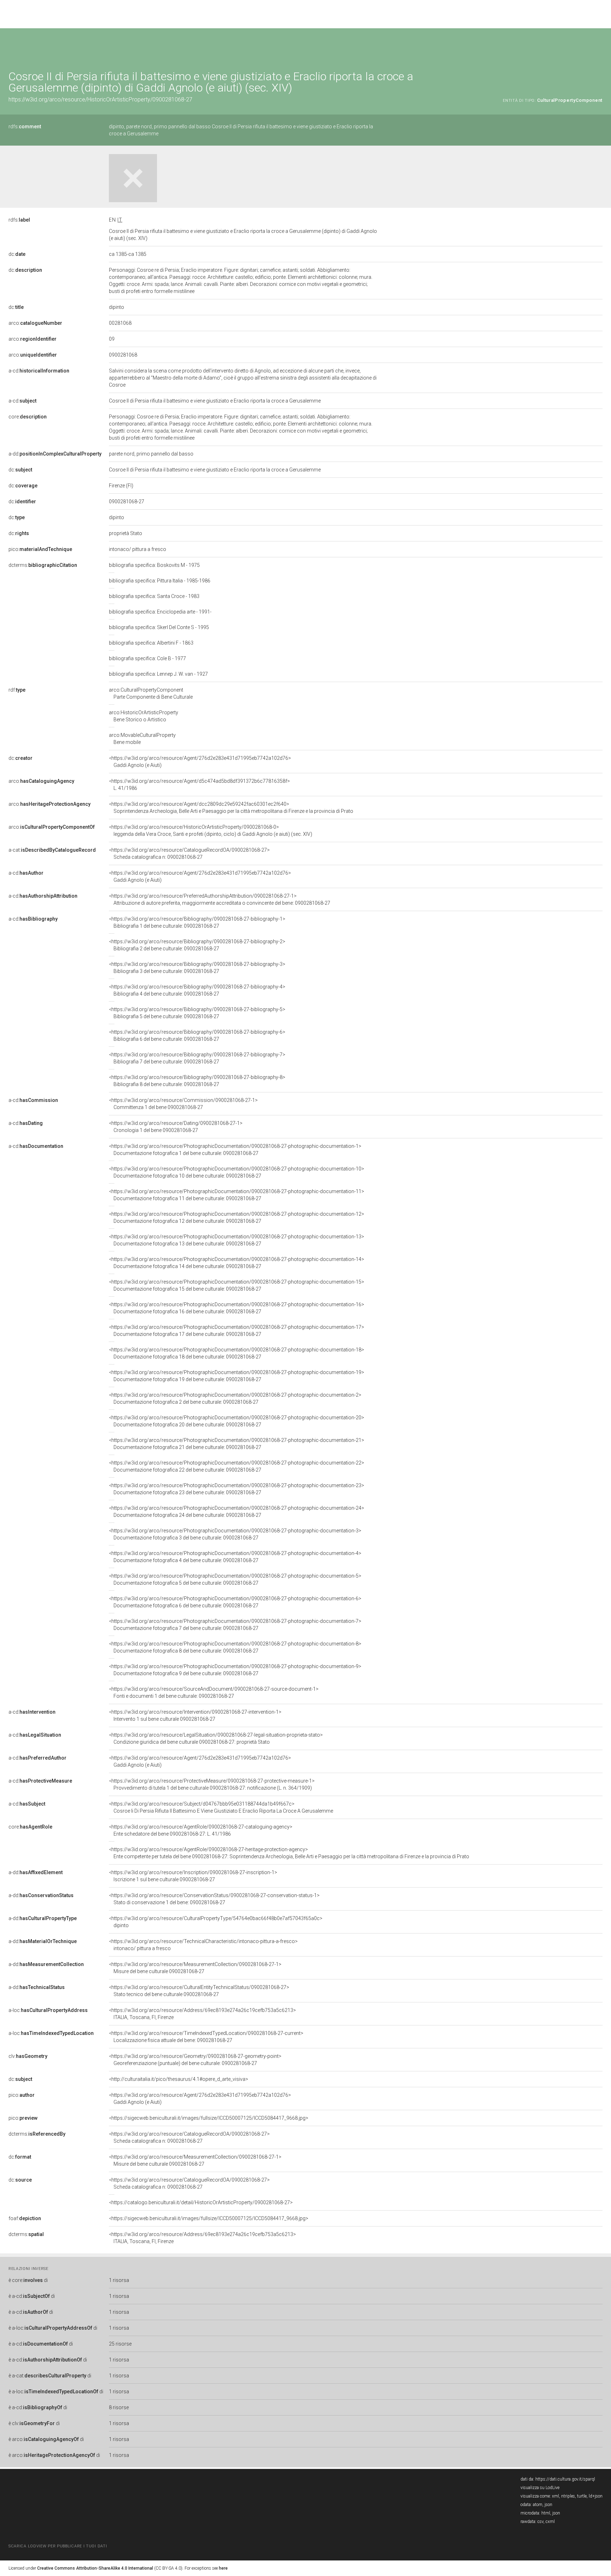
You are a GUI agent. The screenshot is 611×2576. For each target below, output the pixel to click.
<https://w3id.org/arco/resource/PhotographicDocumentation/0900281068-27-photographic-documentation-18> (237, 1353)
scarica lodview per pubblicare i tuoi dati (58, 2546)
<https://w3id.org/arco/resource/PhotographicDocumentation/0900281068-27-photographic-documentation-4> (235, 1557)
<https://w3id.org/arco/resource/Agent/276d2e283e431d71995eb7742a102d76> (200, 762)
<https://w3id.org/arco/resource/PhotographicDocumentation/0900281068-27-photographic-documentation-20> (237, 1421)
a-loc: (48, 2010)
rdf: (17, 690)
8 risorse (119, 2407)
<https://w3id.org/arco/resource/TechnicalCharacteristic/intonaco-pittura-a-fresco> (203, 1945)
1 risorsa (119, 2280)
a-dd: (55, 454)
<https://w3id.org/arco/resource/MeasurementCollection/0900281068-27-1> (195, 1968)
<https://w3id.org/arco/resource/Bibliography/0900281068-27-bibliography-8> (197, 1081)
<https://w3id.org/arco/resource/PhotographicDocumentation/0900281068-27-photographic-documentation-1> (235, 1150)
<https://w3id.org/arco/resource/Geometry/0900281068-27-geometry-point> (195, 2060)
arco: (35, 323)
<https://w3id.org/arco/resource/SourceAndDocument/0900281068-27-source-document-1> (214, 1692)
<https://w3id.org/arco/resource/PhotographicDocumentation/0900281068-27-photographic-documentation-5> (235, 1579)
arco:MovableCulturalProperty (142, 739)
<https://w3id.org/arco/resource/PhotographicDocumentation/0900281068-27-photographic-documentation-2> (235, 1398)
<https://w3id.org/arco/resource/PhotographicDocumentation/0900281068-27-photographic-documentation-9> (235, 1670)
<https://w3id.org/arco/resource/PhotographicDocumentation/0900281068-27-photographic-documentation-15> (237, 1285)
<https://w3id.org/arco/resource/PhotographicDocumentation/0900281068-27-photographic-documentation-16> (237, 1308)
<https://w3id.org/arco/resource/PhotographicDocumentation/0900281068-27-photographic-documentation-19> (237, 1376)
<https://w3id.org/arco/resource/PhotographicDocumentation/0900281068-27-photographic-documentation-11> (237, 1195)
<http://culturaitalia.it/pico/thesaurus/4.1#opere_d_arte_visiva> (179, 2079)
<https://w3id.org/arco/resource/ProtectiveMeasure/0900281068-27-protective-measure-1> (212, 1784)
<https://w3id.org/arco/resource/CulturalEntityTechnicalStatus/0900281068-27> (199, 1991)
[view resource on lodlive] (599, 46)
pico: (40, 549)
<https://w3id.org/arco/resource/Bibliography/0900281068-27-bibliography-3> (197, 968)
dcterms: (43, 565)
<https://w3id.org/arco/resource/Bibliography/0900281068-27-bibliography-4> (197, 990)
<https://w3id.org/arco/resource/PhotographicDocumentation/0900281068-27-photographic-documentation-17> (237, 1331)
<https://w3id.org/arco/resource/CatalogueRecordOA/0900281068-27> (189, 853)
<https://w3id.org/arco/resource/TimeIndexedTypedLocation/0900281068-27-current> (206, 2037)
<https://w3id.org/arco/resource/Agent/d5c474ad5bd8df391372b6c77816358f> (199, 785)
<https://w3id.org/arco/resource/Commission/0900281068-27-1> (183, 1104)
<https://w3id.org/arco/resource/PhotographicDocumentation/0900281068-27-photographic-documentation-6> (235, 1602)
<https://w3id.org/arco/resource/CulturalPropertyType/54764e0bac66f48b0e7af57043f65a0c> (216, 1922)
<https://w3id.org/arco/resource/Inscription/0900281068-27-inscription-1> (193, 1876)
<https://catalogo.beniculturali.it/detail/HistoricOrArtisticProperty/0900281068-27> (201, 2202)
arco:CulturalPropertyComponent (151, 693)
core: (28, 417)
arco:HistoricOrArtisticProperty (144, 716)
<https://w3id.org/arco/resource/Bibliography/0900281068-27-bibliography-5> (197, 1013)
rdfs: (25, 127)
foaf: (25, 2218)
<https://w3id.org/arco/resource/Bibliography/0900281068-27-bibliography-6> (197, 1035)
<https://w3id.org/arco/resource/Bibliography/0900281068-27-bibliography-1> (197, 922)
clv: (28, 2056)
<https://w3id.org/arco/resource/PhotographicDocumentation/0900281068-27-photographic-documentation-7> (235, 1625)
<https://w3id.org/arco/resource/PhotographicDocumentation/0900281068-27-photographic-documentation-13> (237, 1240)
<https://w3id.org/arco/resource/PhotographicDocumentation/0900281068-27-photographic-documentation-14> (237, 1263)
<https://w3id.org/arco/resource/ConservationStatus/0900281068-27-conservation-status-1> (214, 1899)
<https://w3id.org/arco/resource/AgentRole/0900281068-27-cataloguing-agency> (201, 1830)
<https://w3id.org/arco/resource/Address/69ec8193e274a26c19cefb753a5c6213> (202, 2014)
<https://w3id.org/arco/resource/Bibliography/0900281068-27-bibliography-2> (197, 945)
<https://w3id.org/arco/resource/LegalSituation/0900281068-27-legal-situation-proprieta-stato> (216, 1738)
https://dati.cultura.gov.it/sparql (565, 2479)
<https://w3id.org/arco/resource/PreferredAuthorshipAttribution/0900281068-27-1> (220, 899)
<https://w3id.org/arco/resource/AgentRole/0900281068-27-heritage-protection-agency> (289, 1853)
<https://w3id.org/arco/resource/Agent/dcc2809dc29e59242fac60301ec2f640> (231, 808)
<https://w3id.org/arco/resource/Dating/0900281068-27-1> (176, 1127)
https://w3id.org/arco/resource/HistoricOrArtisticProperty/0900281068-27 (100, 99)
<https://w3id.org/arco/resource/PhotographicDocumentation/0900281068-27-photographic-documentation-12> (237, 1217)
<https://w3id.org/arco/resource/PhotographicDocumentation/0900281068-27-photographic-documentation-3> (235, 1534)
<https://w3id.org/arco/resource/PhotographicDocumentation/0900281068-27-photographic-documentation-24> (237, 1512)
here (223, 2568)
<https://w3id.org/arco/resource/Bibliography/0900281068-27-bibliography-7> (197, 1058)
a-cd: (39, 371)
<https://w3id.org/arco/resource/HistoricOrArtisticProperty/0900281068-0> (211, 831)
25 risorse (120, 2344)
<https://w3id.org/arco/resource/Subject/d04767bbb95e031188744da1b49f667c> (221, 1807)
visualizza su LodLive (540, 2488)
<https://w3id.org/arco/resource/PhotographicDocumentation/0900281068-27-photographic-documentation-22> (237, 1466)
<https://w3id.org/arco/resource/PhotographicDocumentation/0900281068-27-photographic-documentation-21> (237, 1444)
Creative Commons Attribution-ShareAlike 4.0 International (95, 2568)
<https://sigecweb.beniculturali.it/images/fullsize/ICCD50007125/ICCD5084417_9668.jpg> (209, 2118)
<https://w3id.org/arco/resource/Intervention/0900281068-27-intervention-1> (195, 1715)
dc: (17, 254)
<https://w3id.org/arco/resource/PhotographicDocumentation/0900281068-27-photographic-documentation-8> (235, 1647)
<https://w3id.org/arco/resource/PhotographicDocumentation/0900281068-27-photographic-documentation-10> (237, 1172)
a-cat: (52, 850)
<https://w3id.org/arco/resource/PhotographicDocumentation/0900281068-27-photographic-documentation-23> (237, 1489)
